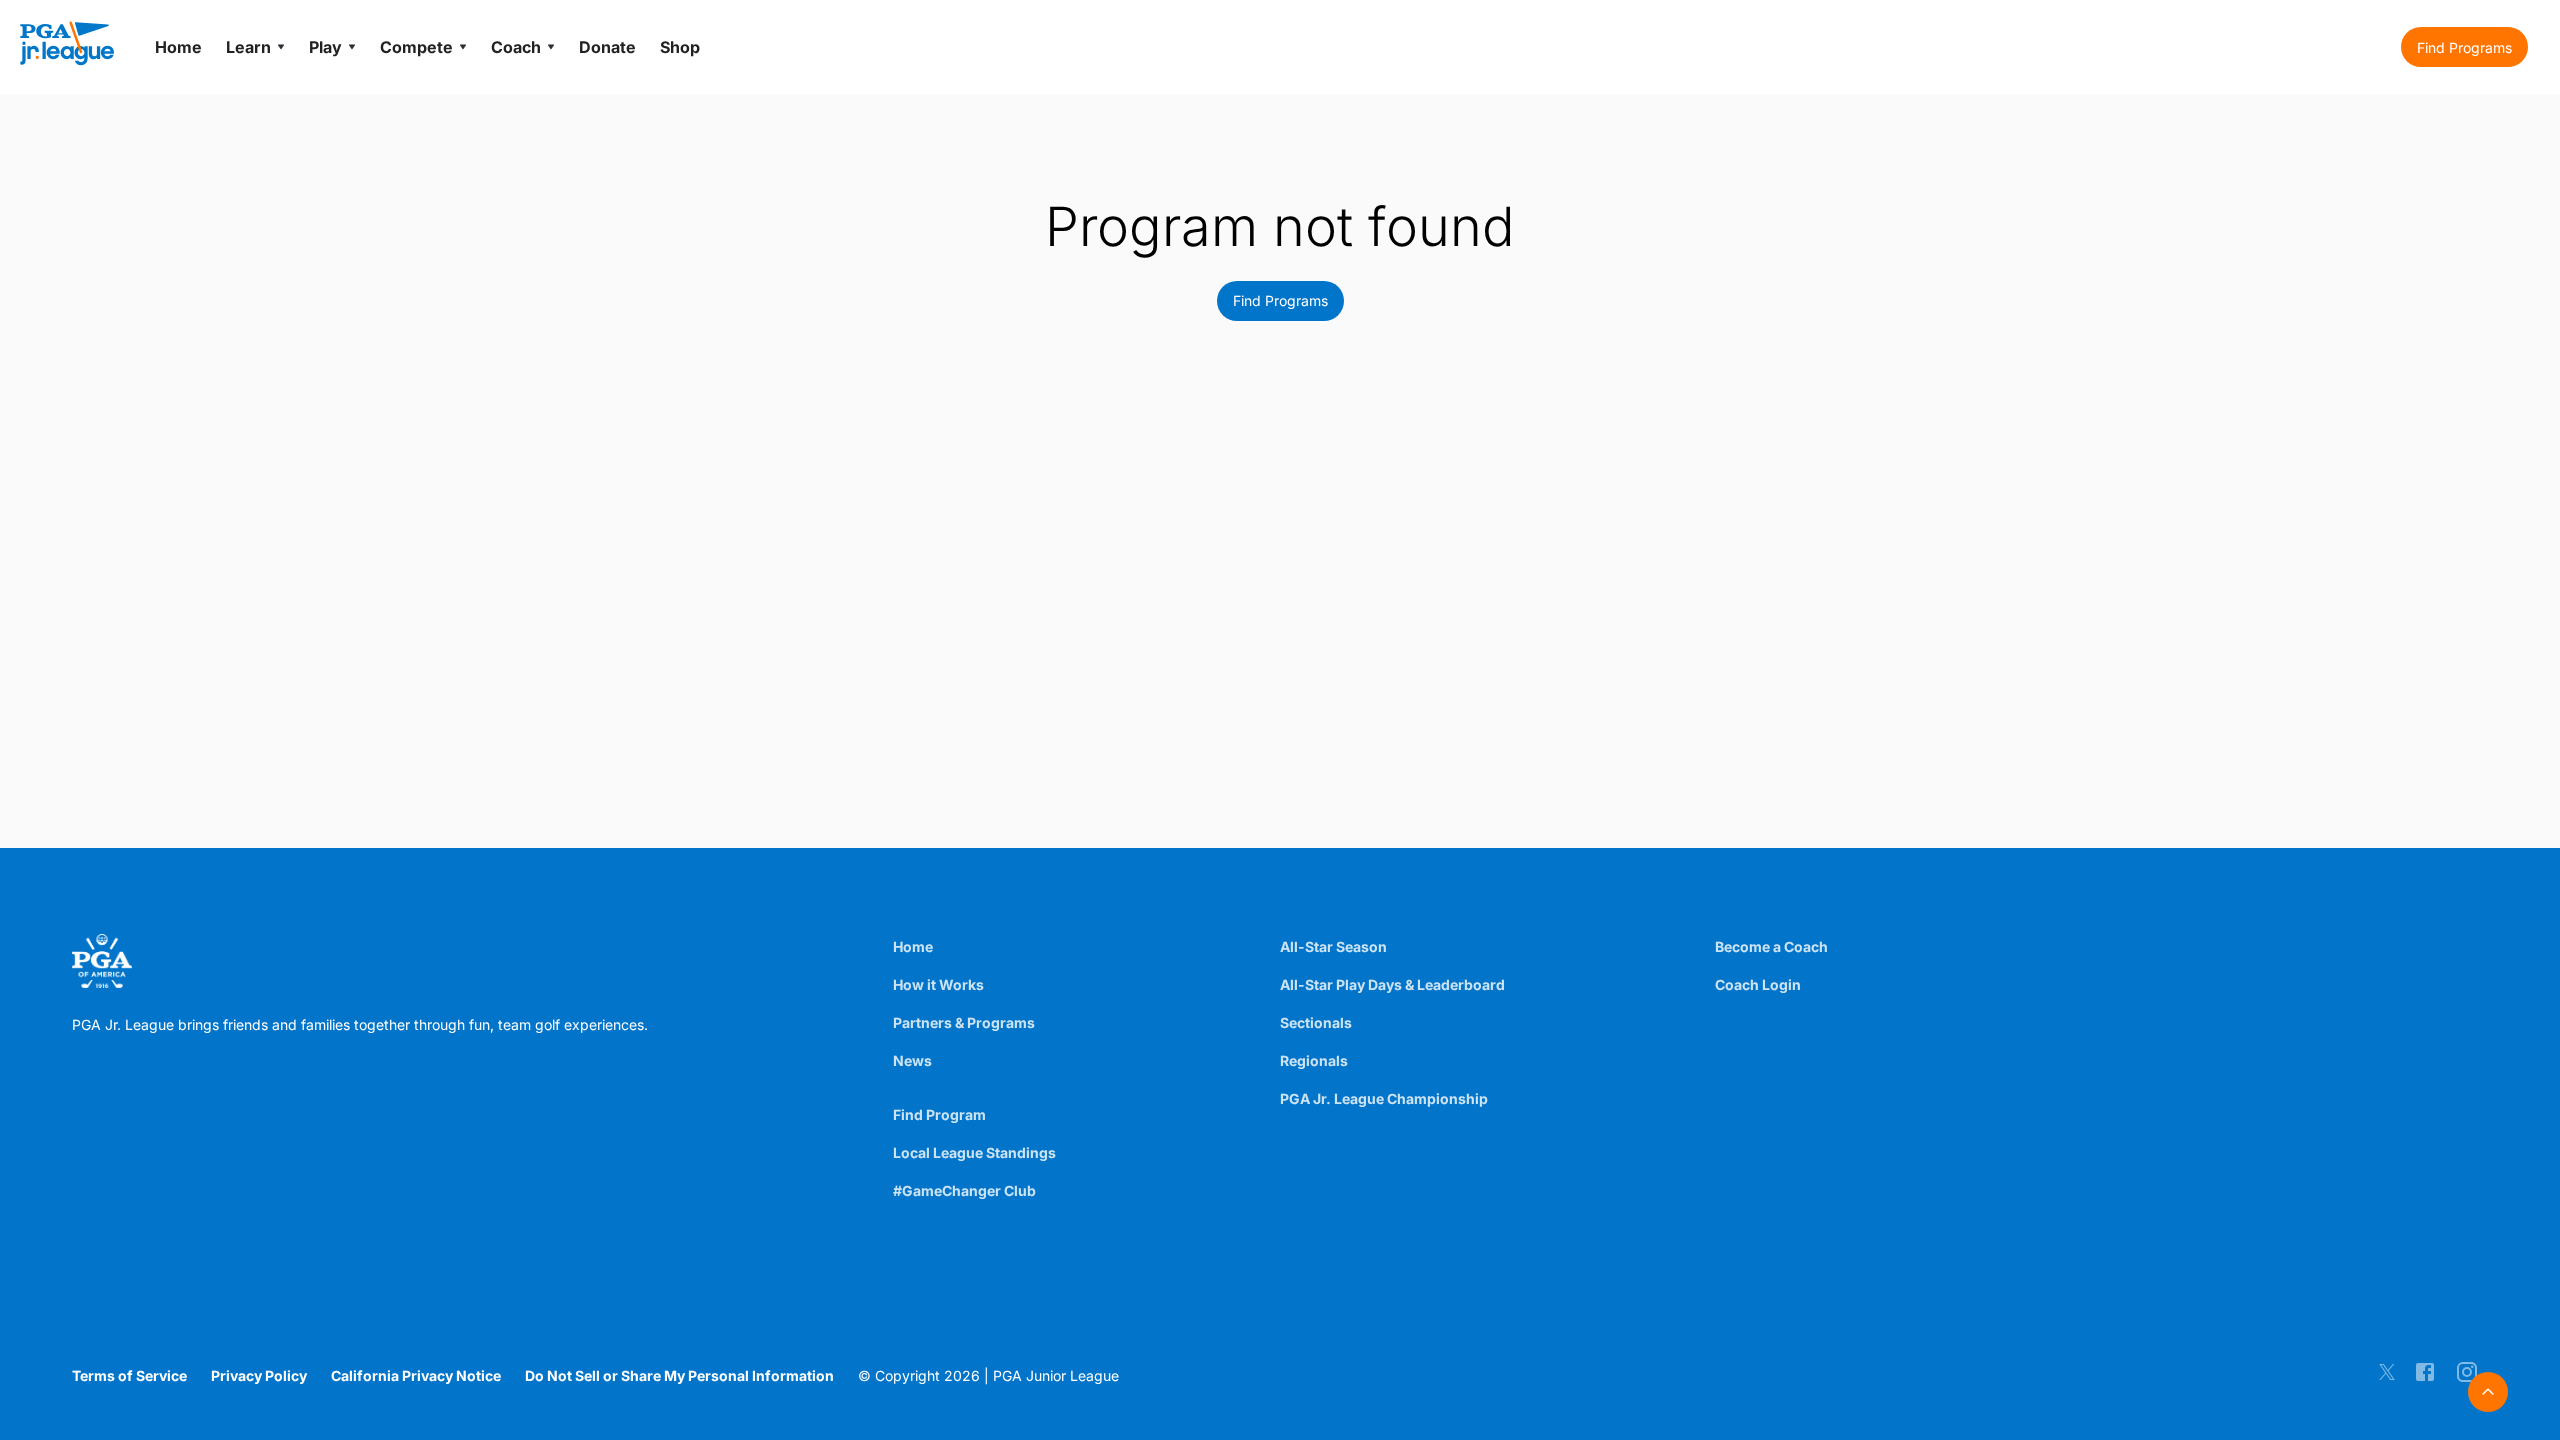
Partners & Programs (964, 1022)
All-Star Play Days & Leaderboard (1392, 984)
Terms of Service (129, 1375)
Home (913, 946)
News (912, 1060)
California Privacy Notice (416, 1375)
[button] (2464, 47)
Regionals (1314, 1060)
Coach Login (1758, 984)
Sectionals (1316, 1022)
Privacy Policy (259, 1375)
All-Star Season (1333, 946)
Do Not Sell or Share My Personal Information (679, 1375)
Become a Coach (1771, 946)
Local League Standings (974, 1152)
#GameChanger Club (964, 1190)
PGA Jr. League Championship (1384, 1098)
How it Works (938, 984)
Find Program (939, 1114)
